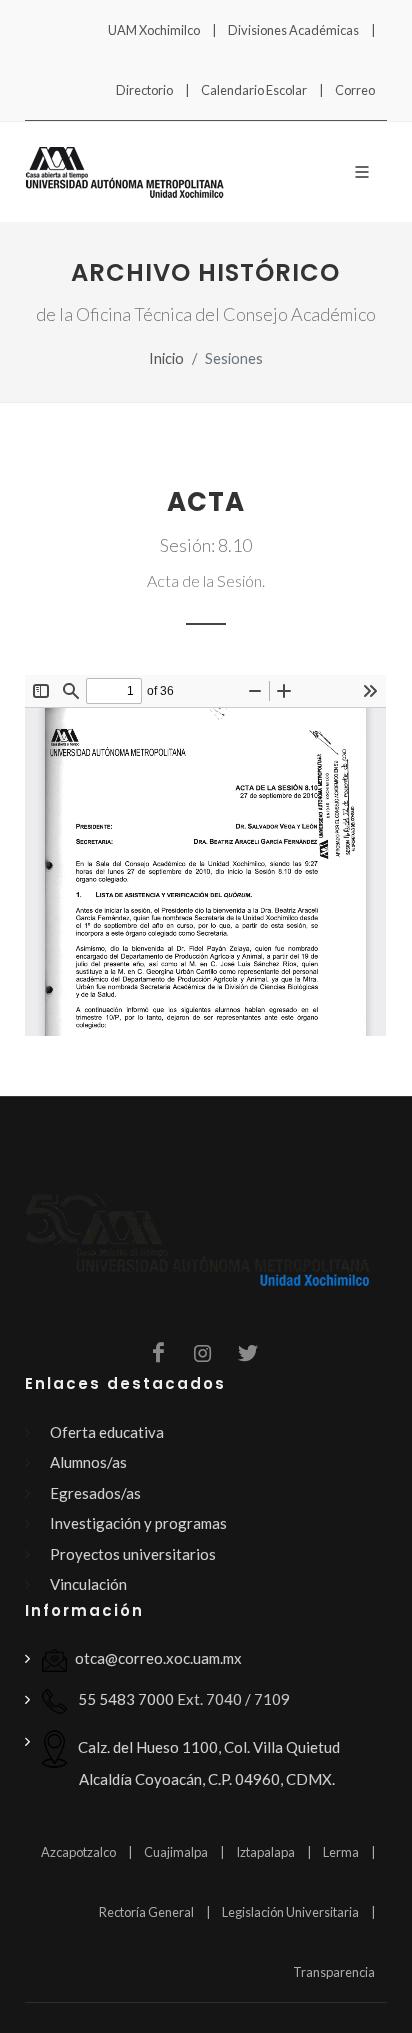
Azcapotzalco (78, 1852)
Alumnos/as (88, 1462)
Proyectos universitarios (133, 1554)
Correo (355, 90)
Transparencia (334, 1972)
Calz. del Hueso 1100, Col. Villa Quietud (207, 1763)
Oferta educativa (107, 1432)
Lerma (341, 1852)
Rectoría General (146, 1912)
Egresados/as (95, 1493)
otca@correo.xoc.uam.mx (158, 1658)
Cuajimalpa (176, 1852)
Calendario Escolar (254, 90)
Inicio (166, 358)
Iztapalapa (265, 1852)
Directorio (144, 90)
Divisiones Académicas (293, 30)
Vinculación (88, 1584)
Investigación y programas (138, 1523)
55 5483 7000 (124, 1699)
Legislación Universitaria (290, 1912)
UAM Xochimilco (154, 30)
